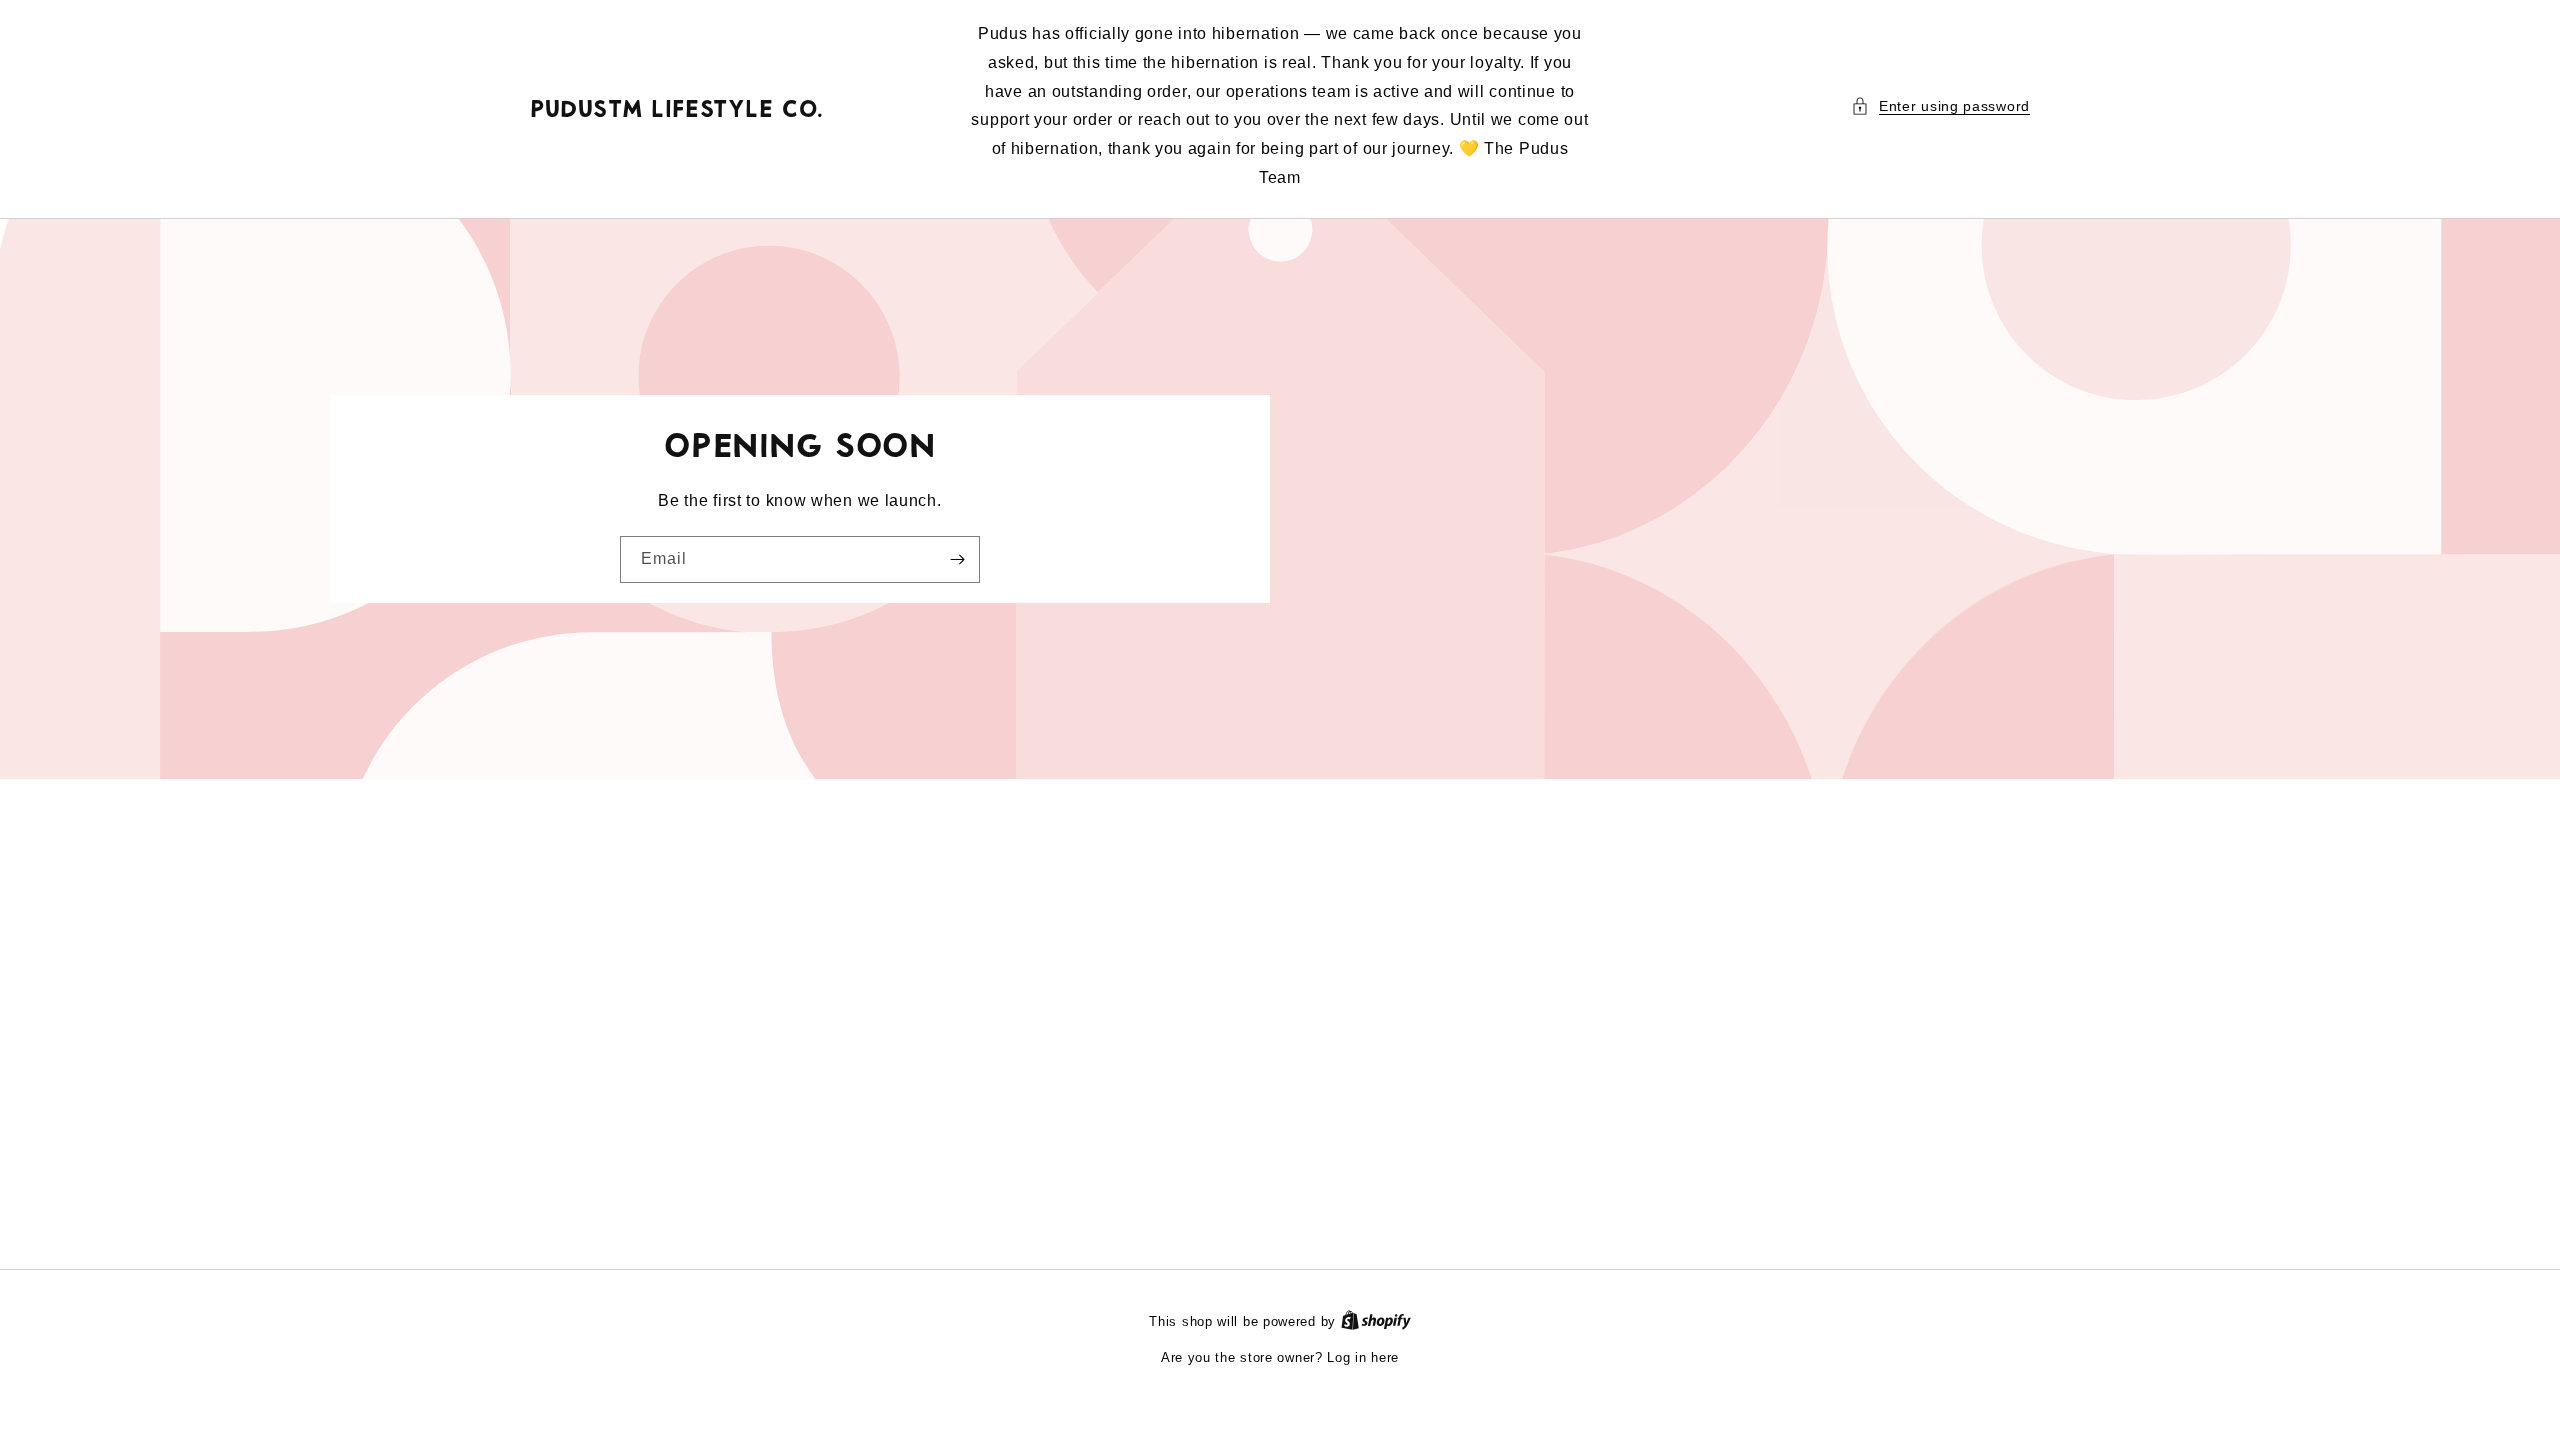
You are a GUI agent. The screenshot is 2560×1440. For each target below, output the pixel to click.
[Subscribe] (957, 559)
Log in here (1363, 1357)
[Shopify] (1376, 1321)
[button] (1940, 106)
